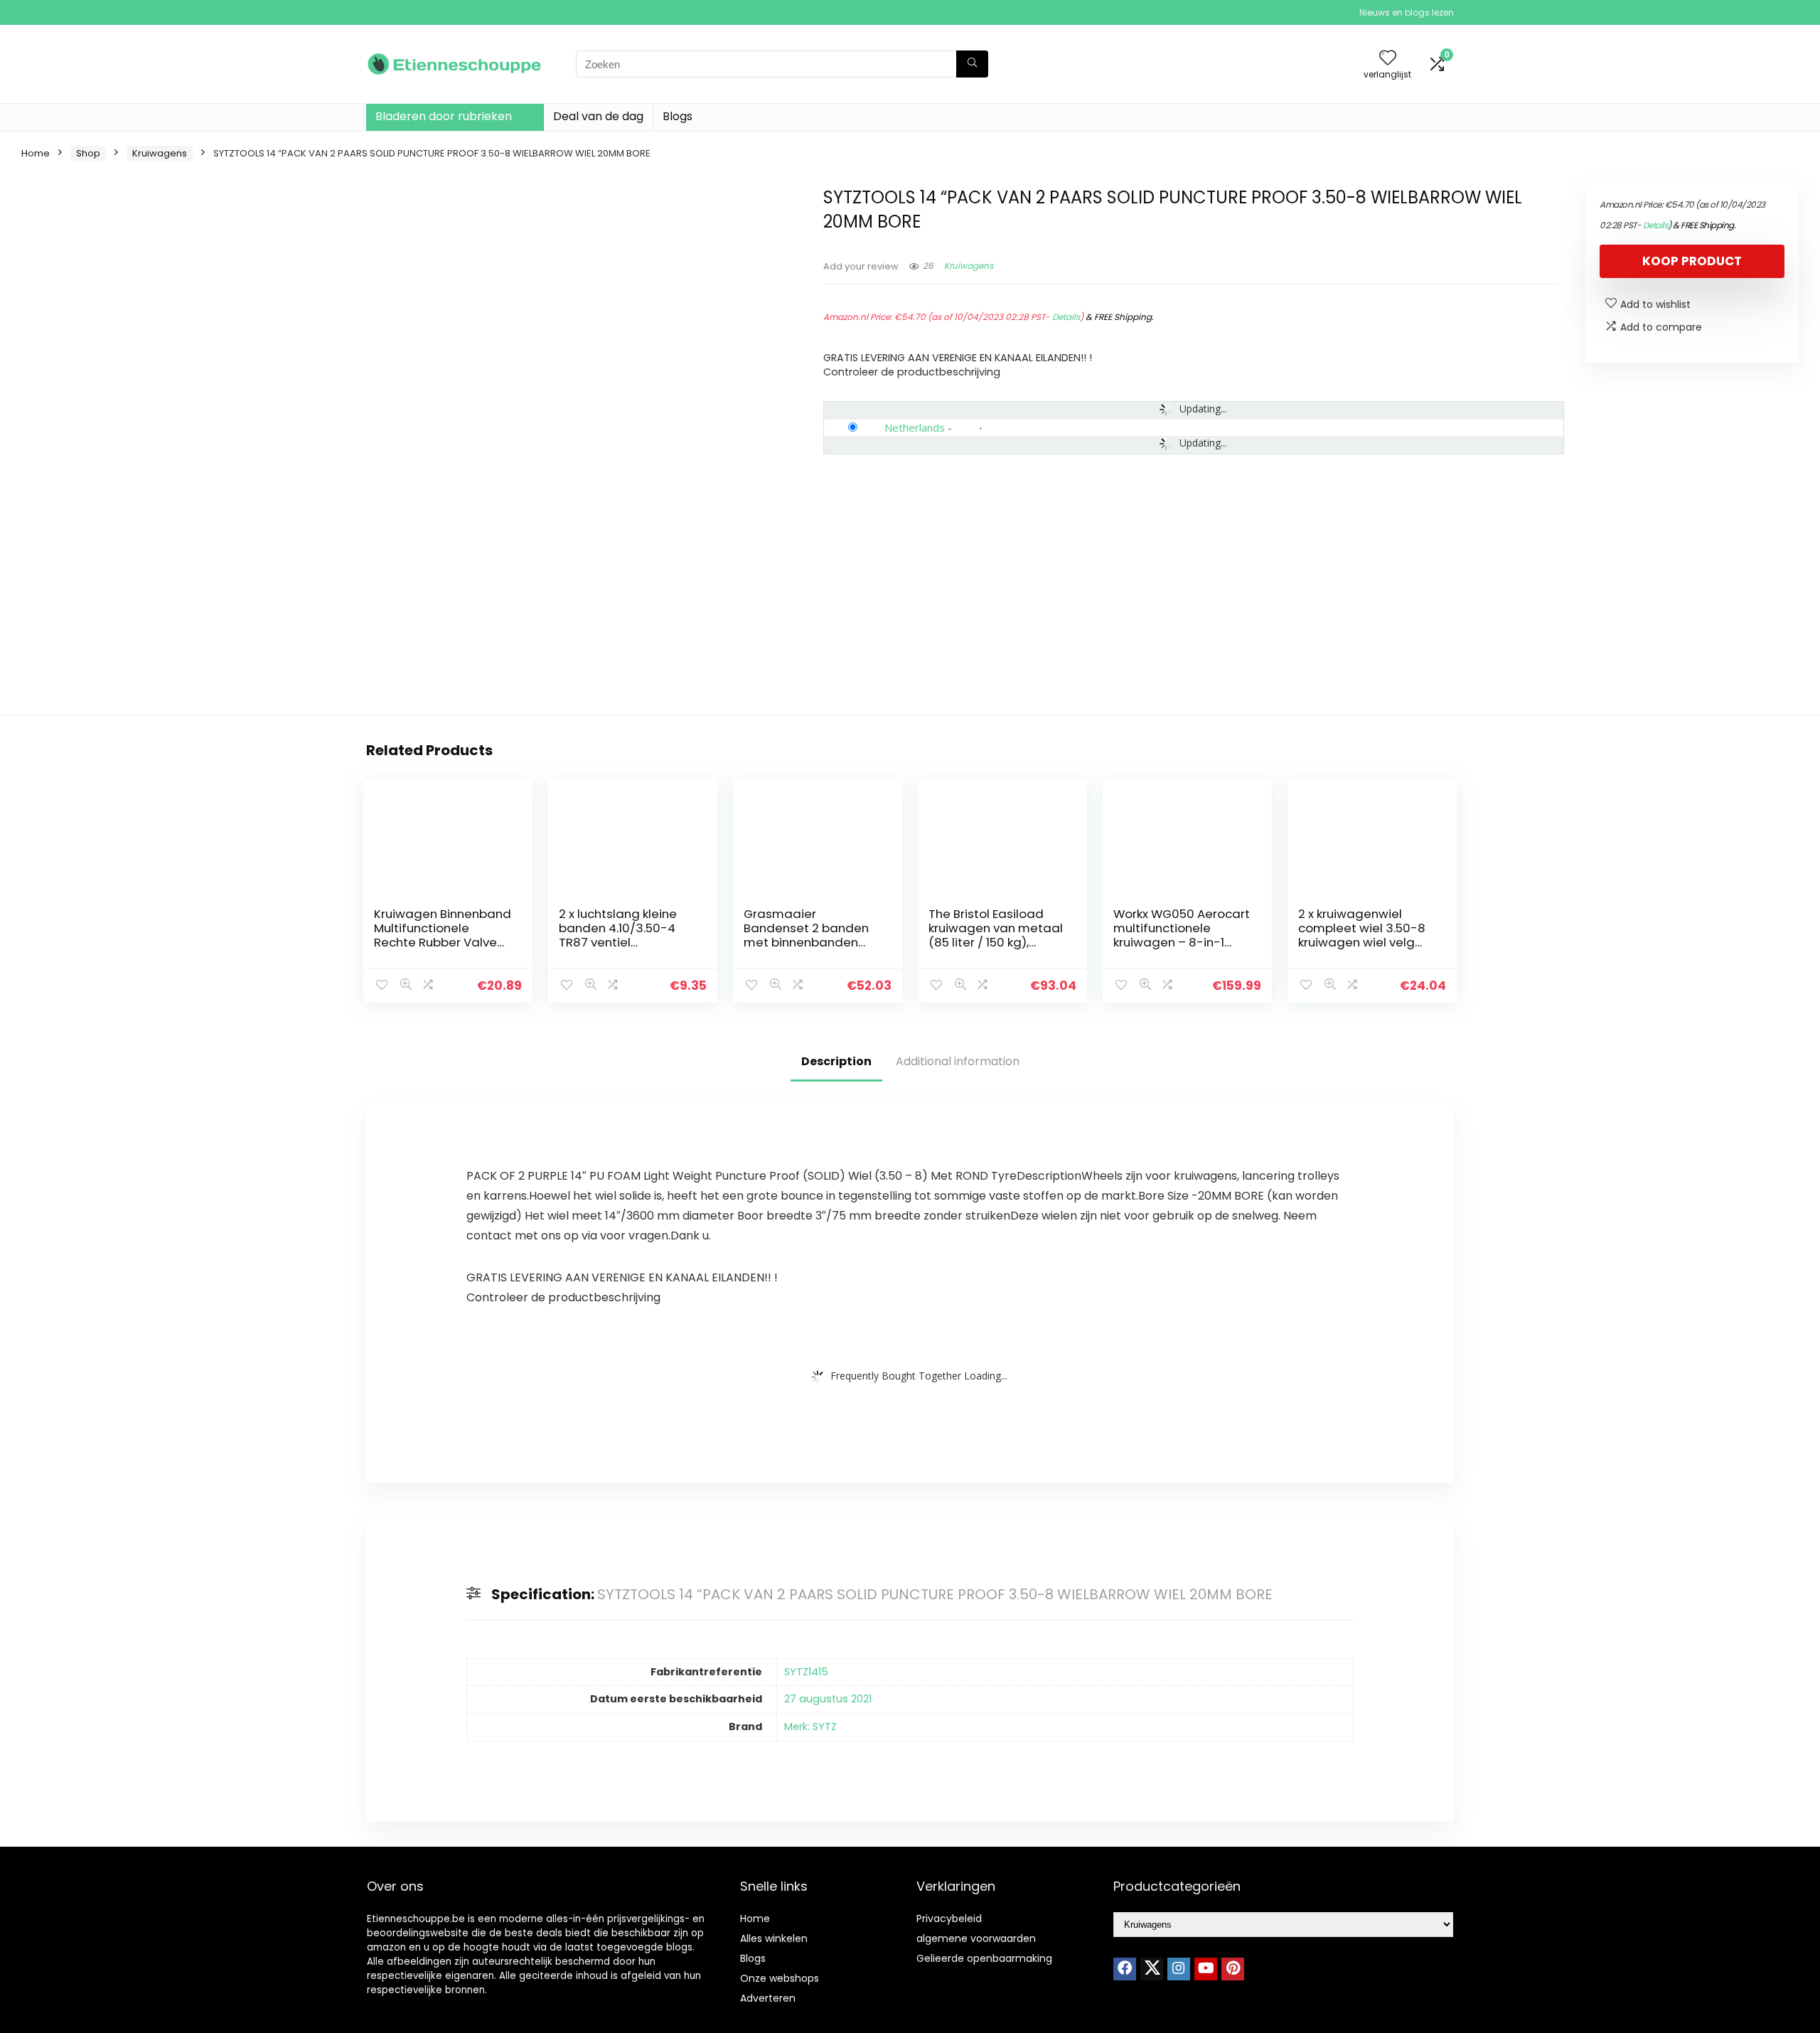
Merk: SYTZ (810, 1727)
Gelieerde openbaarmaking (984, 1958)
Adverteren (768, 1998)
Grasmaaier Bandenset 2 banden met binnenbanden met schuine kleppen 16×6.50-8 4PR (806, 942)
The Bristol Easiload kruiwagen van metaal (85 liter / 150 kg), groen (996, 935)
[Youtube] (1206, 1969)
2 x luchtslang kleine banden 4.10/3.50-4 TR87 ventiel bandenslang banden (624, 935)
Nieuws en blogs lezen (1407, 12)
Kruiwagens (160, 153)
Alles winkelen (774, 1938)
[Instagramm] (1179, 1969)
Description (836, 1061)
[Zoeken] (972, 64)
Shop (88, 153)
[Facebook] (1125, 1969)
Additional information (958, 1061)
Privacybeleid (949, 1919)
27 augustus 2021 (828, 1699)
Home (36, 153)
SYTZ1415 (806, 1672)
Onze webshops (780, 1978)
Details (1066, 317)
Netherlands (915, 427)
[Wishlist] (1388, 59)
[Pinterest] (1233, 1969)
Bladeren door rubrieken (444, 116)
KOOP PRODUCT (1692, 261)
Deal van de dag (598, 116)
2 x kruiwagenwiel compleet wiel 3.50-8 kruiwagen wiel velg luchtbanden (1362, 935)
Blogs (678, 116)
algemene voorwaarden (976, 1938)
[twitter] (1152, 1969)
